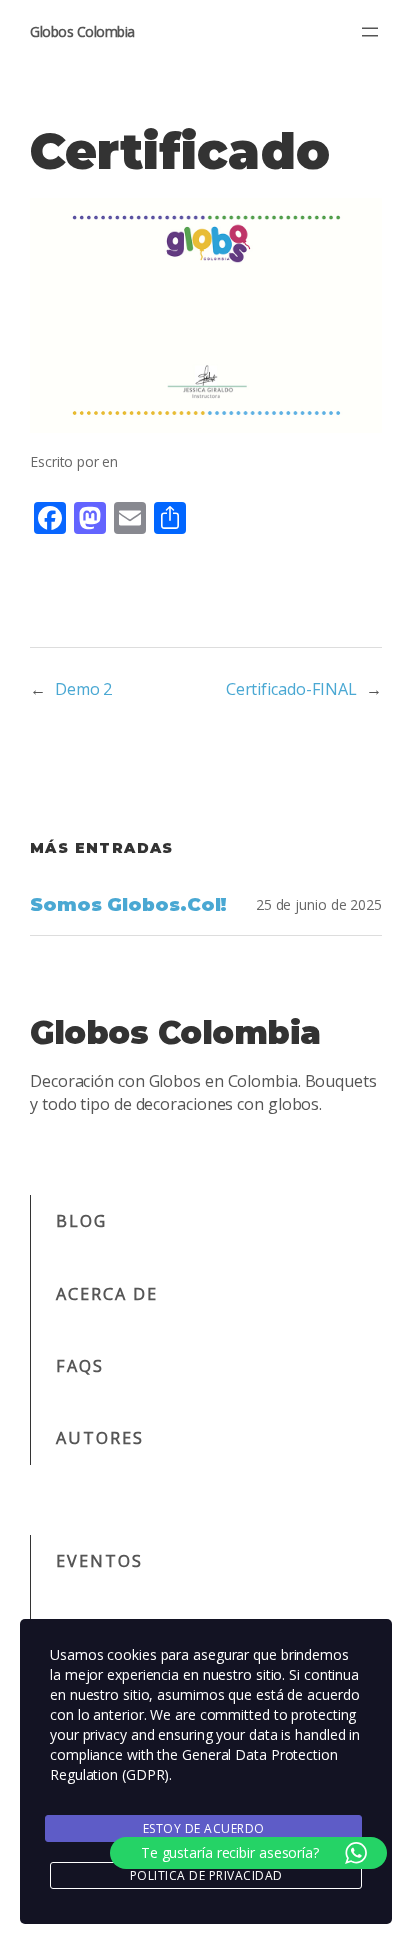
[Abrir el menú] (370, 32)
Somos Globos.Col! (128, 905)
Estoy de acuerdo (204, 1828)
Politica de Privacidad (206, 1875)
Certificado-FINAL (291, 689)
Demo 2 (83, 689)
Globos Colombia (82, 31)
